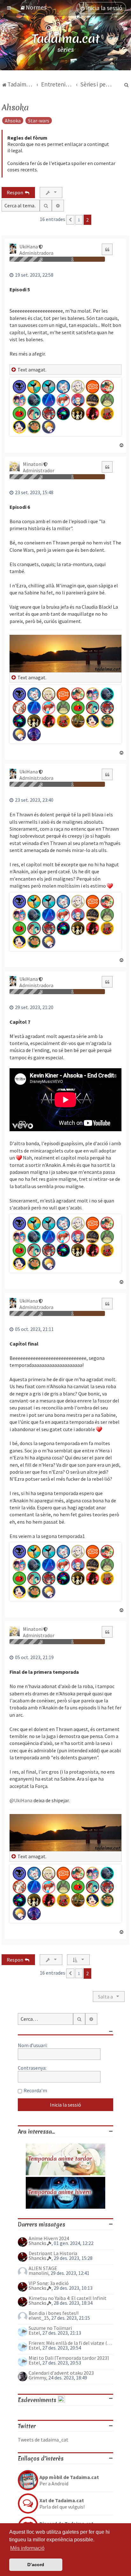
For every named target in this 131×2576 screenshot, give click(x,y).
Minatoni (33, 464)
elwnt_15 (39, 2318)
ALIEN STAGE (43, 2268)
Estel (34, 2333)
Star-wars (39, 121)
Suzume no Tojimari (50, 2328)
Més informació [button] (27, 2548)
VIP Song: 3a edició (49, 2283)
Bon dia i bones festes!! (54, 2313)
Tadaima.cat (66, 39)
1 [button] (79, 220)
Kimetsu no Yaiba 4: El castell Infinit (68, 2298)
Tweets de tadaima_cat (43, 2440)
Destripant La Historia (53, 2253)
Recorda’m (35, 2090)
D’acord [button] (36, 2565)
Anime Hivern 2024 (49, 2238)
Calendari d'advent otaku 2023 (61, 2373)
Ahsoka (15, 107)
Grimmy (37, 2378)
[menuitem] (33, 7)
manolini (38, 2273)
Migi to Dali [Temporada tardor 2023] (69, 2358)
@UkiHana (21, 1800)
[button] (70, 220)
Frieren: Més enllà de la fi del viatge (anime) (71, 2343)
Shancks (38, 2243)
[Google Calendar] (61, 2400)
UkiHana (29, 246)
